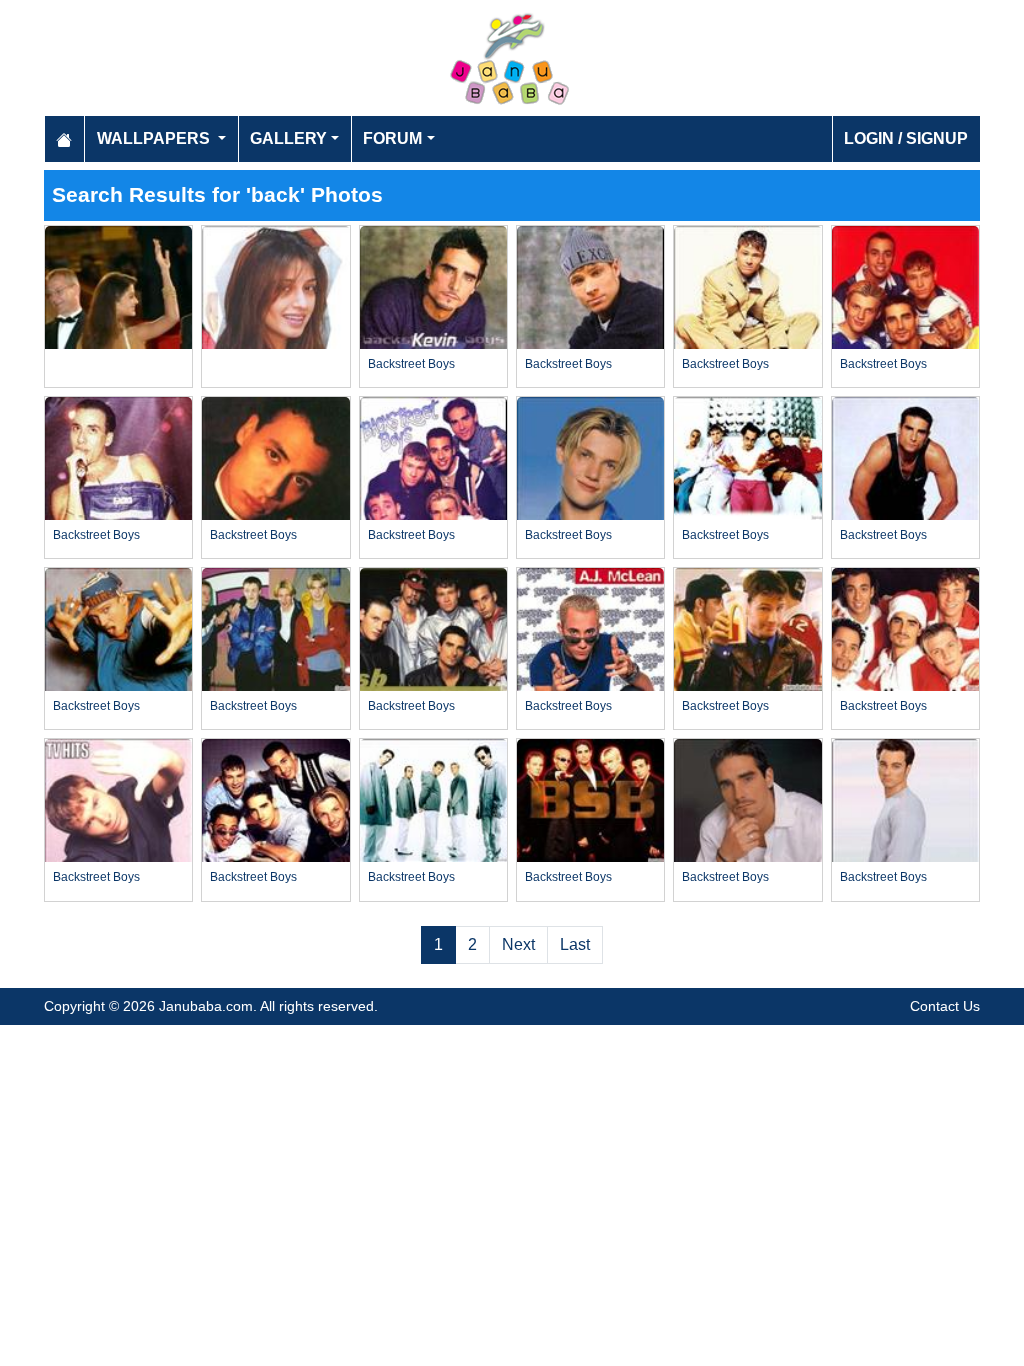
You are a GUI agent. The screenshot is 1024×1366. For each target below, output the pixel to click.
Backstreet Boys (411, 364)
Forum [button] (392, 138)
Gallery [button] (288, 138)
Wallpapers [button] (155, 138)
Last (575, 944)
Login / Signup (906, 138)
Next (518, 944)
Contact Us (945, 1006)
